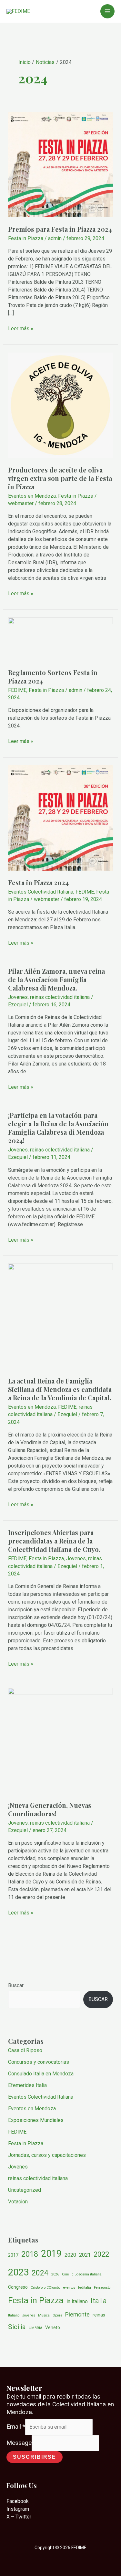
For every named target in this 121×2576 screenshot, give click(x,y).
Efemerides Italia (27, 2085)
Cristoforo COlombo (45, 2288)
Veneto (53, 2327)
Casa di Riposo (25, 2050)
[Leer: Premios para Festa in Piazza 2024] (61, 164)
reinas (99, 2315)
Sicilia (17, 2327)
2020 (70, 2255)
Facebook (18, 2501)
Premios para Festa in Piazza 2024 (60, 229)
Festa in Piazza (26, 238)
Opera (57, 2315)
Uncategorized (25, 2190)
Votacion (18, 2202)
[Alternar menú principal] (107, 11)
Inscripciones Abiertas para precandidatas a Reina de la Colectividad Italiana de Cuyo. (54, 1541)
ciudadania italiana (87, 2274)
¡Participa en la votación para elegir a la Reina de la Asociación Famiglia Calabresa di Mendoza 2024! (58, 1128)
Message (19, 2443)
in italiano (77, 2301)
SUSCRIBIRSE (35, 2457)
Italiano (14, 2315)
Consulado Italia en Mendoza (41, 2074)
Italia (99, 2301)
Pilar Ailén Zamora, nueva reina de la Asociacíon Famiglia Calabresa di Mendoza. (56, 979)
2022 (101, 2254)
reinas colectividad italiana (60, 997)
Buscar (16, 1985)
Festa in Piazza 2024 (38, 882)
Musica (44, 2315)
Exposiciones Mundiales (36, 2120)
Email (16, 2427)
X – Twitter (19, 2517)
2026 (55, 2274)
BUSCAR (98, 1999)
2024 (40, 2273)
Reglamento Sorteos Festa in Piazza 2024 (53, 677)
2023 (18, 2272)
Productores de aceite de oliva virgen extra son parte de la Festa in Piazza (60, 478)
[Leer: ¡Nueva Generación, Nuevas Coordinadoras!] (61, 1740)
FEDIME (17, 690)
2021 (85, 2255)
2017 (13, 2255)
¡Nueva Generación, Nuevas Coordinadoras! (50, 1809)
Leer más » (21, 328)
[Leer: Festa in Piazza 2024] (61, 817)
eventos (69, 2288)
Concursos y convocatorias (39, 2062)
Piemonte (77, 2314)
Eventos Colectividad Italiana (41, 892)
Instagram (18, 2509)
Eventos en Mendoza (32, 496)
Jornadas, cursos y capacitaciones (47, 2155)
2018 (30, 2254)
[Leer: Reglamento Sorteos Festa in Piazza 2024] (61, 639)
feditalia (85, 2288)
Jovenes (18, 997)
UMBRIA (35, 2328)
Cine (66, 2274)
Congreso (18, 2287)
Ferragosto (102, 2288)
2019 (51, 2253)
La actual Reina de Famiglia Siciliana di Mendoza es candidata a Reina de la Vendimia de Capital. (60, 1389)
